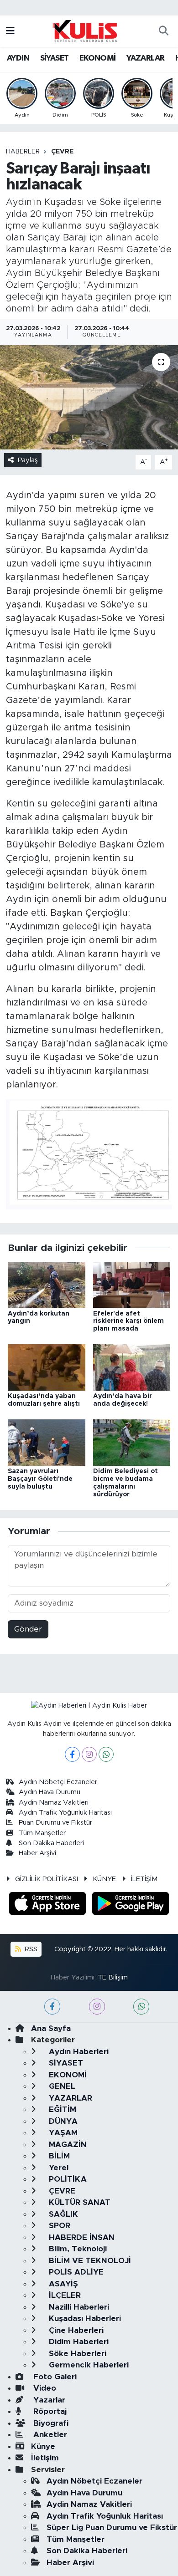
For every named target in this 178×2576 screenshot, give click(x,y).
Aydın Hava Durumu (50, 1792)
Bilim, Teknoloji (77, 2249)
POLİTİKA (67, 2179)
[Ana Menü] (10, 31)
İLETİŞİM (144, 1879)
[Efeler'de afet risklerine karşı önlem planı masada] (132, 1284)
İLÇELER (64, 2295)
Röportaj (49, 2411)
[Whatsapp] (106, 1754)
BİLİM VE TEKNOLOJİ (89, 2261)
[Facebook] (72, 1754)
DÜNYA (62, 2121)
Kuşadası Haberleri (84, 2318)
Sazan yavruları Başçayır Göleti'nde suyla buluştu (40, 1479)
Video (44, 2388)
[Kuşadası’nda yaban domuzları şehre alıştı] (47, 1367)
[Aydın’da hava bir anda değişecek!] (132, 1367)
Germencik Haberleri (88, 2365)
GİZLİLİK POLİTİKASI (47, 1879)
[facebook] (52, 2007)
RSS (30, 1949)
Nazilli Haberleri (78, 2307)
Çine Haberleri (75, 2330)
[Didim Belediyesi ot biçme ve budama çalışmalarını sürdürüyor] (132, 1442)
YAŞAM (62, 2133)
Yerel (58, 2168)
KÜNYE (104, 1879)
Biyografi (50, 2423)
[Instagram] (89, 1754)
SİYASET (55, 58)
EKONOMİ (98, 58)
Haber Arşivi (37, 1853)
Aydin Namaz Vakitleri (54, 1803)
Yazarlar (48, 2400)
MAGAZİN (67, 2145)
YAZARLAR (145, 58)
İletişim (45, 2458)
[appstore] (49, 1905)
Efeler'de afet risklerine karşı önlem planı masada (128, 1321)
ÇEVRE (62, 152)
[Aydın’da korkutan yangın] (47, 1284)
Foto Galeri (54, 2377)
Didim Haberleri (78, 2342)
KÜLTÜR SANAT (79, 2202)
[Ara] (163, 31)
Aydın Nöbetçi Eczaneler (58, 1782)
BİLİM (58, 2156)
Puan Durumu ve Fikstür (55, 1823)
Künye (43, 2446)
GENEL (61, 2086)
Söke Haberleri (76, 2354)
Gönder (28, 1629)
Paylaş (28, 460)
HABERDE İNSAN (81, 2237)
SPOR (58, 2226)
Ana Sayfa (51, 2028)
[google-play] (131, 1905)
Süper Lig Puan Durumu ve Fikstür (112, 2528)
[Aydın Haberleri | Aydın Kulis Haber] (85, 31)
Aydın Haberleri (78, 2052)
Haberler (23, 152)
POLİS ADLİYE (75, 2272)
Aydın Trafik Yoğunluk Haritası (65, 1813)
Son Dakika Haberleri (51, 1843)
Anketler (49, 2435)
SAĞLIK (62, 2214)
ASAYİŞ (62, 2284)
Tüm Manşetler (42, 1833)
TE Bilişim (113, 1977)
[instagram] (97, 2007)
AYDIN (18, 58)
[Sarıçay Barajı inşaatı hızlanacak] (89, 397)
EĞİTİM (61, 2109)
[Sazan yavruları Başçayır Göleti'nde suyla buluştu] (47, 1442)
